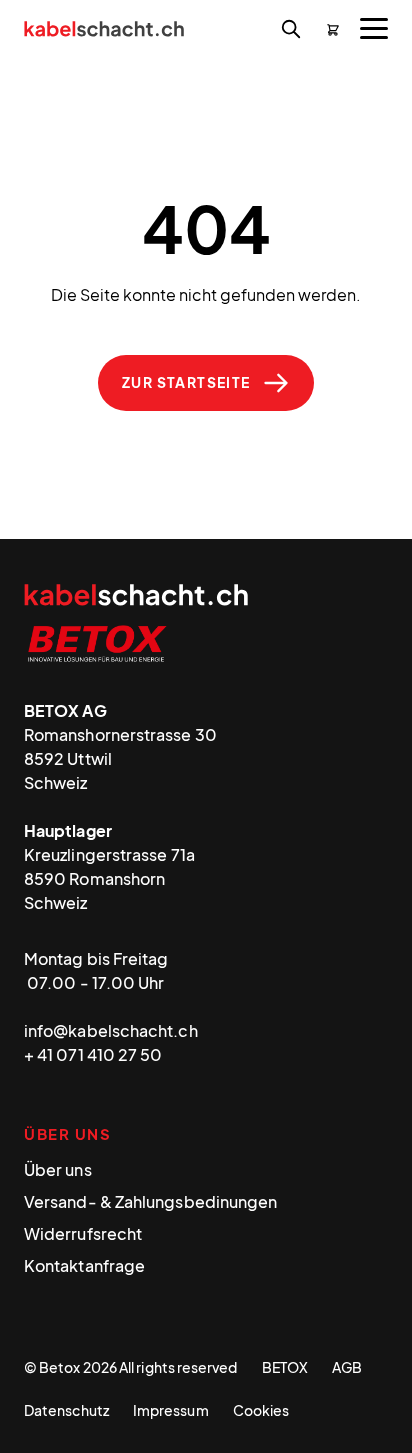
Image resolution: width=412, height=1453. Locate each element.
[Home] (104, 31)
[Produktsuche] (291, 30)
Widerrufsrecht (83, 1233)
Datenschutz (66, 1410)
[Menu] (374, 28)
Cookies (261, 1410)
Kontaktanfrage (84, 1265)
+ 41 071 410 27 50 (93, 1054)
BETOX (285, 1367)
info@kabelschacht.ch (111, 1030)
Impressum (171, 1410)
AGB (347, 1367)
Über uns (58, 1169)
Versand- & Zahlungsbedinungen (150, 1201)
